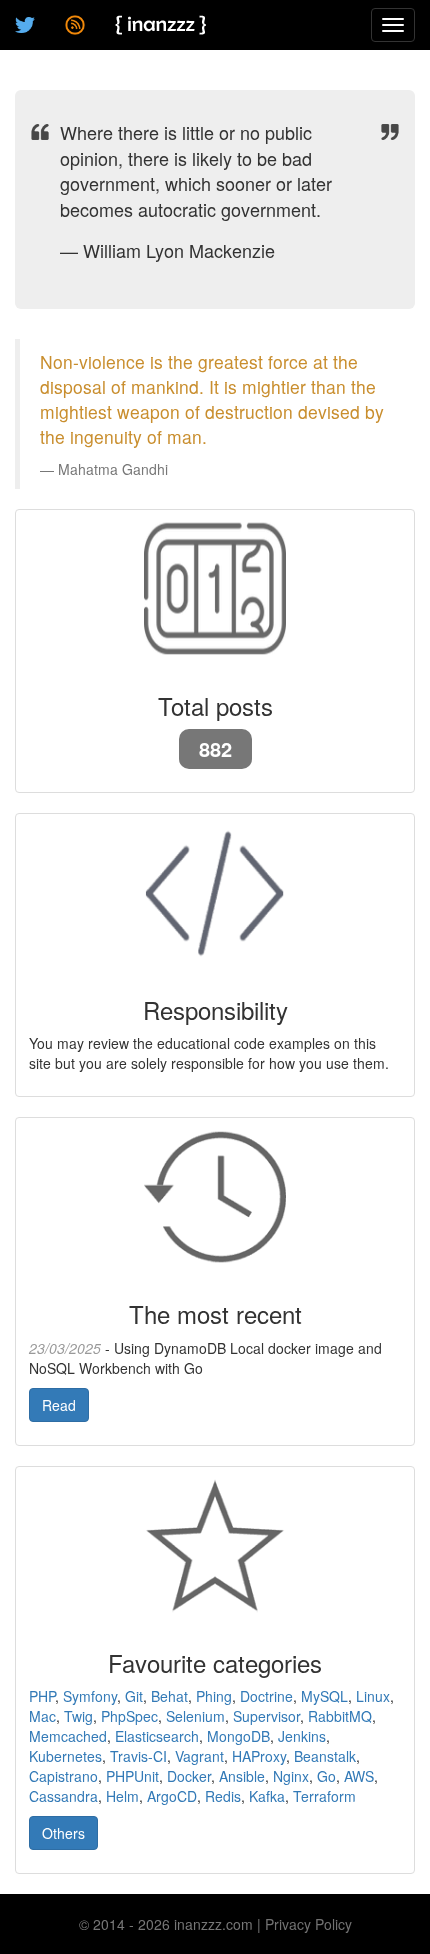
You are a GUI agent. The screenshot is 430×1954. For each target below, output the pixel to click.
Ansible (242, 1776)
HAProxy (259, 1756)
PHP (42, 1696)
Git (134, 1696)
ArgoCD (172, 1796)
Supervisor (266, 1716)
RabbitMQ (340, 1716)
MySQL (324, 1696)
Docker (189, 1776)
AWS (359, 1776)
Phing (214, 1696)
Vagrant (199, 1756)
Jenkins (302, 1736)
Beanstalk (325, 1756)
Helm (122, 1796)
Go (326, 1776)
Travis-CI (138, 1756)
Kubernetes (65, 1756)
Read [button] (59, 1405)
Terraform (324, 1796)
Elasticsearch (157, 1736)
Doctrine (266, 1696)
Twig (78, 1716)
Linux (373, 1696)
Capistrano (63, 1776)
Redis (223, 1796)
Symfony (90, 1696)
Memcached (68, 1736)
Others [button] (63, 1833)
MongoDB (238, 1736)
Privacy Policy (308, 1924)
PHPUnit (132, 1776)
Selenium (195, 1716)
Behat (169, 1696)
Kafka (267, 1796)
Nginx (291, 1776)
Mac (42, 1716)
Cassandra (63, 1796)
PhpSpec (129, 1716)
